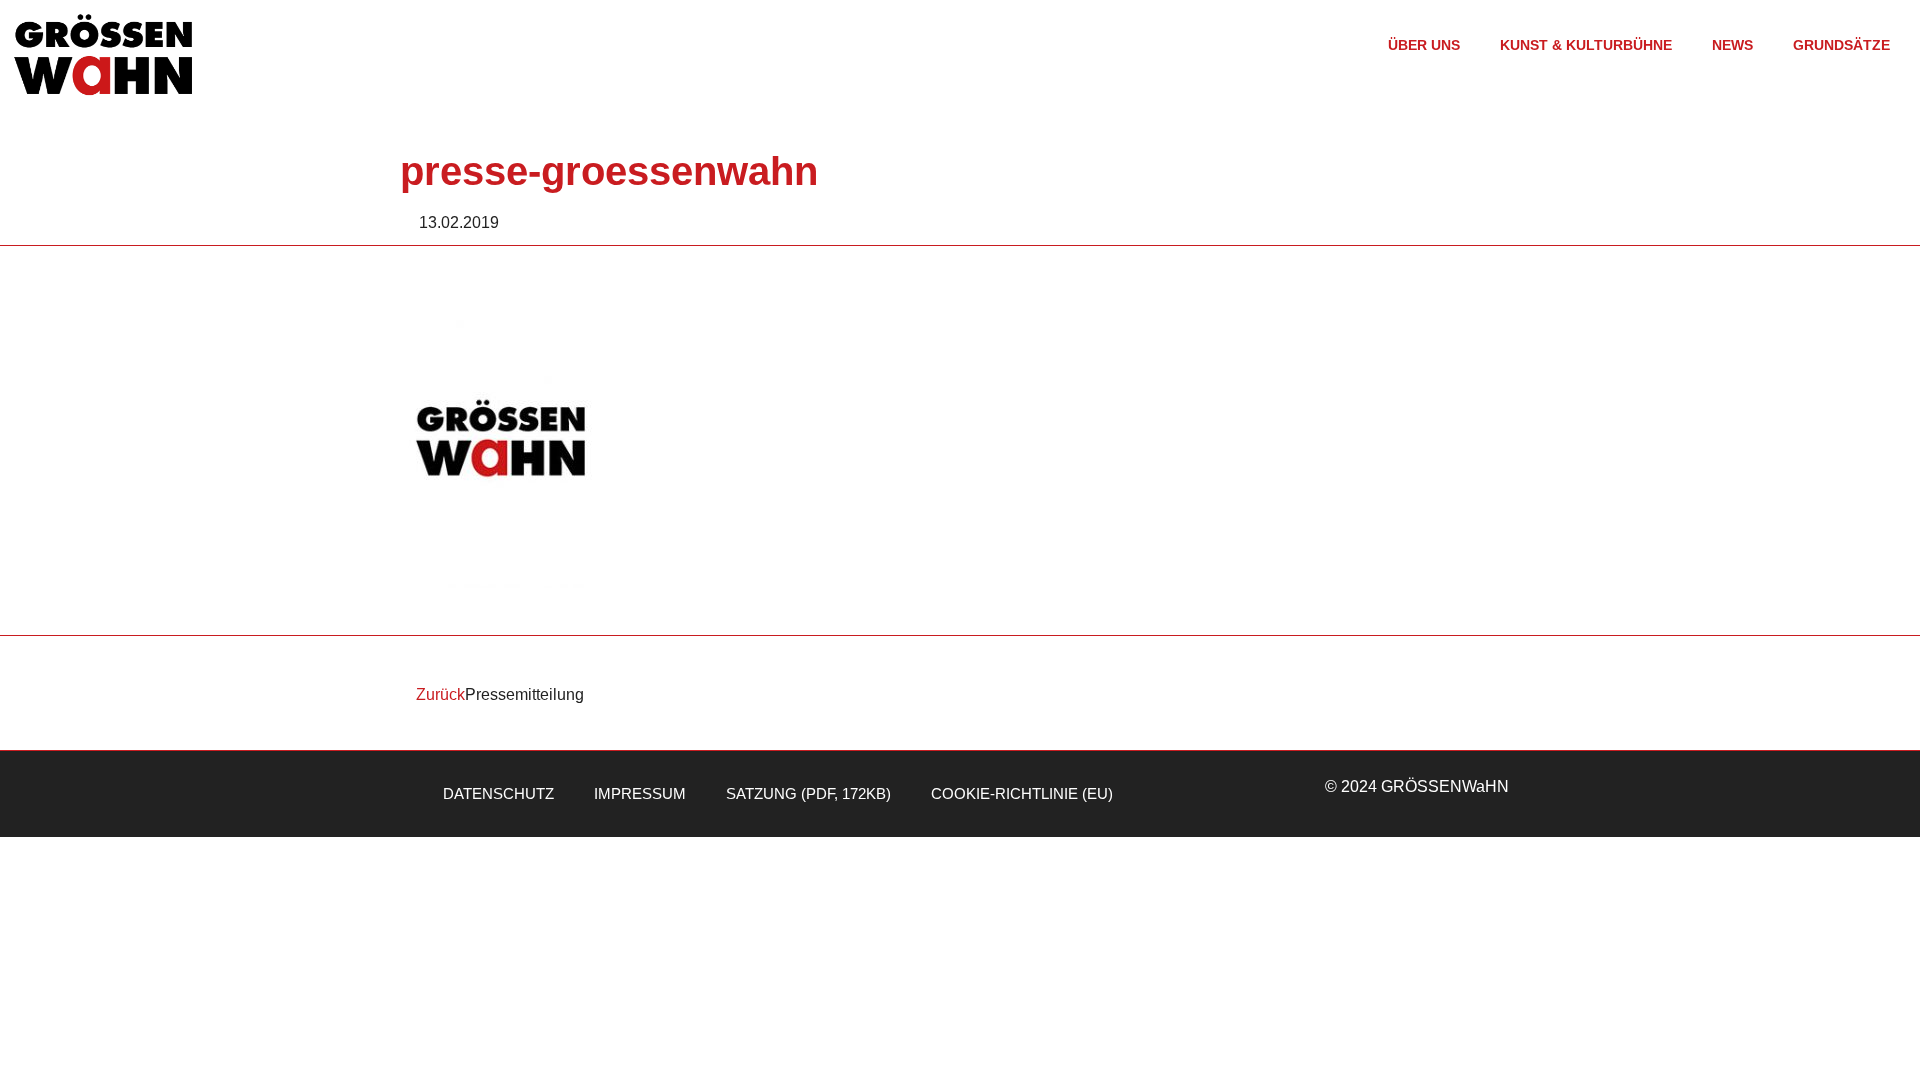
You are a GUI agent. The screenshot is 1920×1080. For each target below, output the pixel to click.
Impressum (640, 793)
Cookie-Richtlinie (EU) (1022, 793)
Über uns (1424, 45)
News (1732, 45)
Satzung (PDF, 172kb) (808, 793)
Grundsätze (1841, 45)
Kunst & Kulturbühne (1586, 45)
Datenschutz (498, 793)
